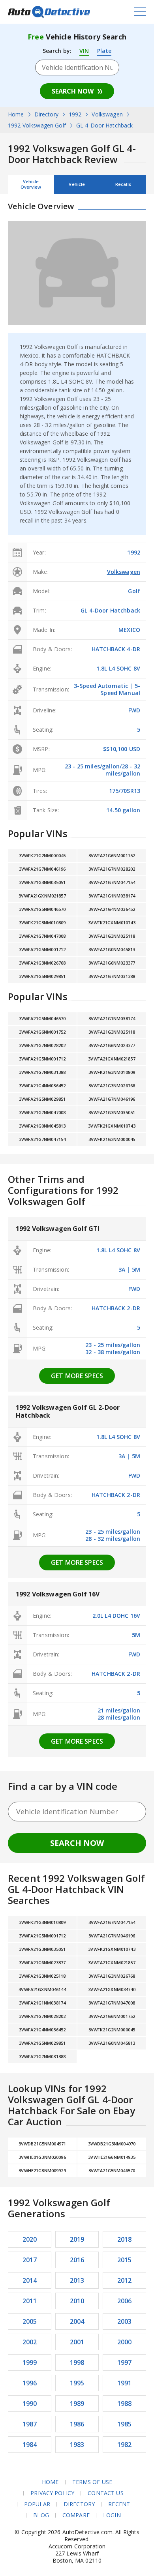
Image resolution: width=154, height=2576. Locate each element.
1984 (30, 2445)
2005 (30, 2321)
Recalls (123, 184)
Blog (41, 2515)
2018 (125, 2239)
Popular (37, 2504)
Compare (76, 2515)
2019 (77, 2239)
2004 (77, 2321)
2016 (77, 2260)
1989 (77, 2404)
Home (50, 2482)
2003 (125, 2321)
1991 (125, 2383)
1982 (125, 2445)
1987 (30, 2424)
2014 (30, 2280)
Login (112, 2515)
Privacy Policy (52, 2493)
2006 (125, 2301)
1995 (77, 2383)
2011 (30, 2301)
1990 (30, 2404)
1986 (77, 2424)
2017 (30, 2260)
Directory (79, 2504)
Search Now (73, 91)
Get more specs (77, 1376)
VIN (84, 51)
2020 (30, 2239)
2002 (30, 2342)
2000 (125, 2342)
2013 (77, 2280)
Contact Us (105, 2493)
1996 (30, 2383)
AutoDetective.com (49, 12)
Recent (119, 2504)
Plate (104, 51)
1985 (125, 2424)
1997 (125, 2362)
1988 (125, 2404)
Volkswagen (124, 572)
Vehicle (77, 184)
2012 (125, 2280)
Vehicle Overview (31, 184)
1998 (77, 2362)
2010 (77, 2301)
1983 (77, 2445)
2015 (125, 2260)
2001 (77, 2342)
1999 (30, 2362)
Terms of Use (92, 2482)
